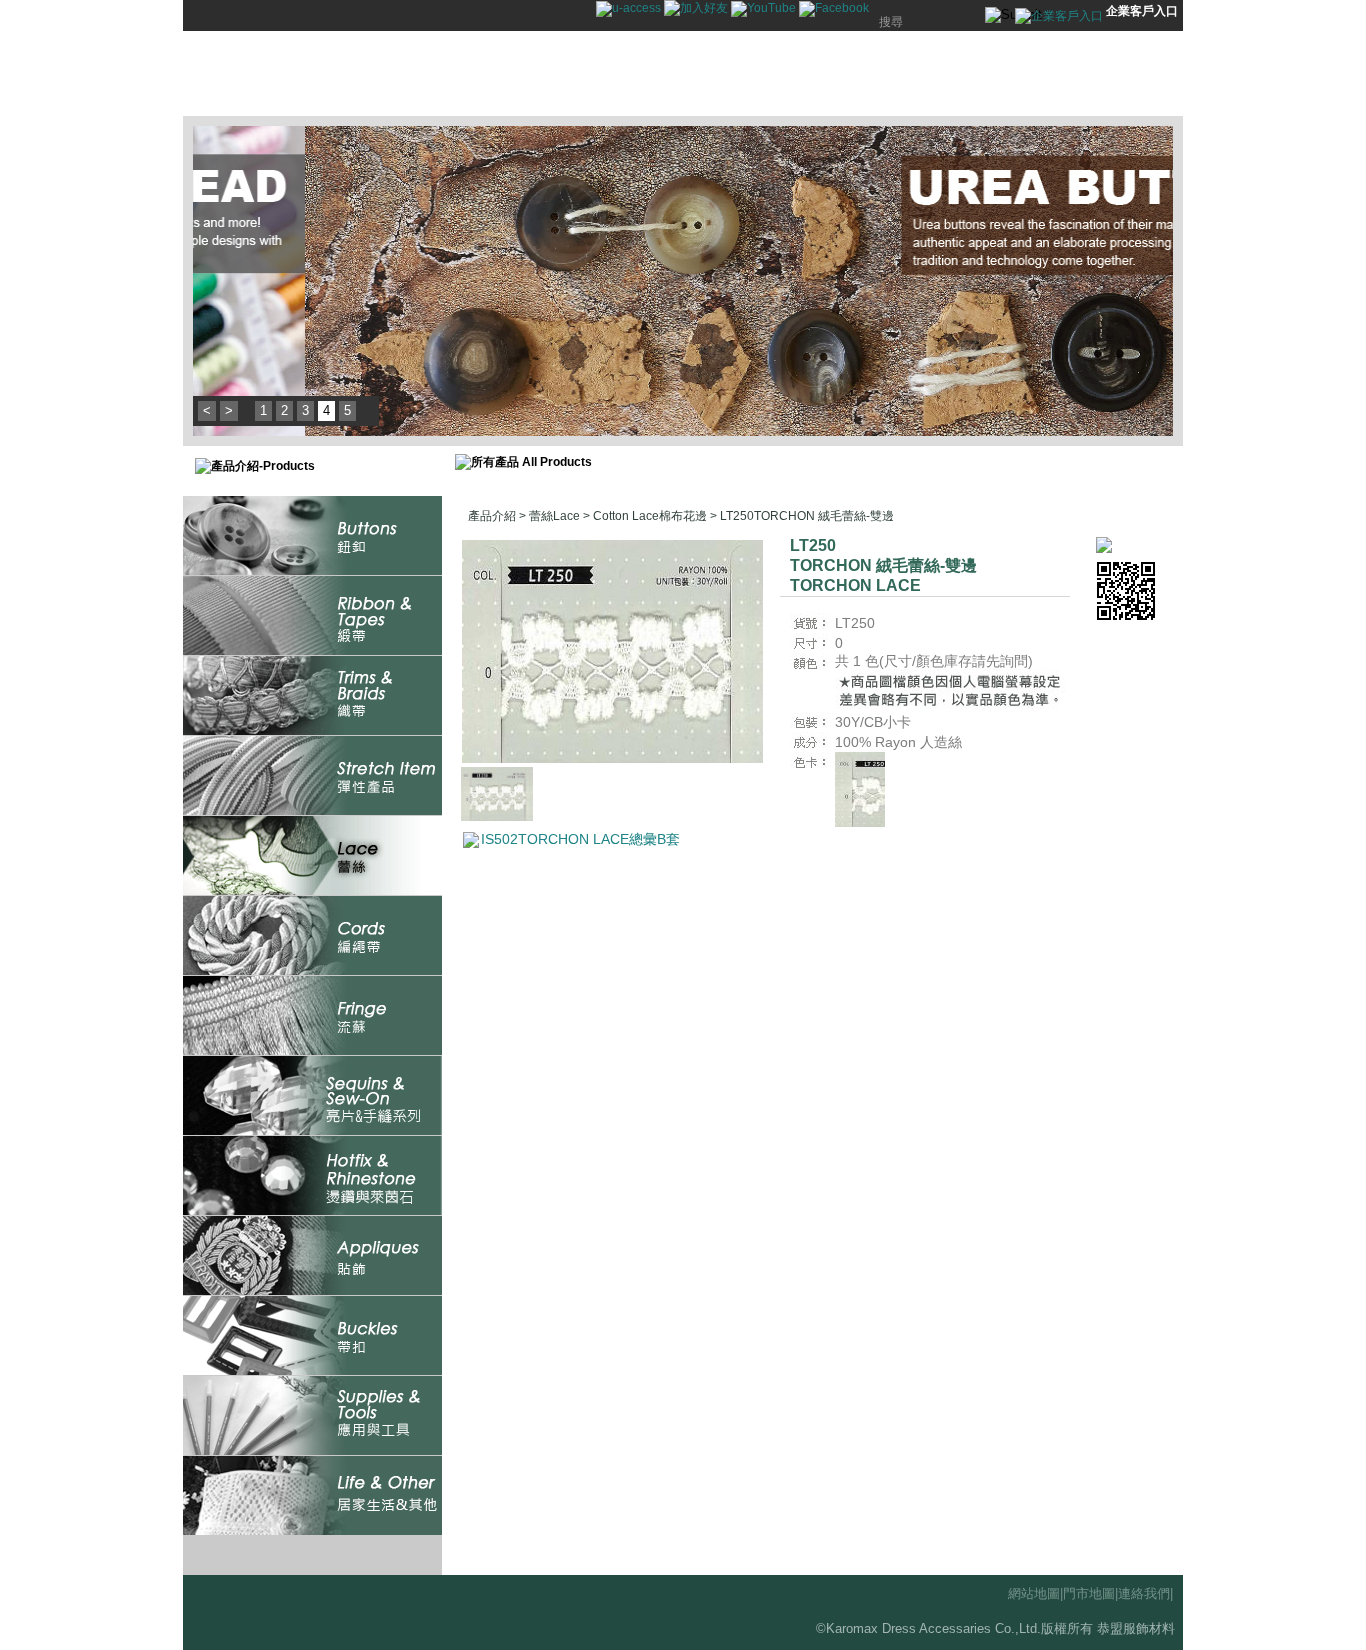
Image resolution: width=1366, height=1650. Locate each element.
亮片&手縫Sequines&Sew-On (312, 1095)
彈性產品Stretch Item (312, 775)
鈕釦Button (312, 535)
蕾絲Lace (312, 855)
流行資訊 (688, 74)
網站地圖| (1035, 1593)
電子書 (1138, 74)
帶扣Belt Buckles (312, 1335)
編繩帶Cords (312, 935)
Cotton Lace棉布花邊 (650, 516)
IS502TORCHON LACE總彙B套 (580, 839)
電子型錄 (1048, 74)
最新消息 (508, 74)
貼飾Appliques (312, 1255)
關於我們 (868, 74)
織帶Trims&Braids (312, 695)
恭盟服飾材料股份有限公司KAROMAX (323, 74)
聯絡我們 (958, 74)
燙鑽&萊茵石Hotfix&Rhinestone (312, 1175)
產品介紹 (598, 74)
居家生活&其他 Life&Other (312, 1495)
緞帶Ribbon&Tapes (312, 615)
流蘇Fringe (312, 1015)
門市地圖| (1090, 1593)
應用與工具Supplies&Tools (312, 1415)
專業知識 (778, 74)
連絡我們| (1145, 1593)
